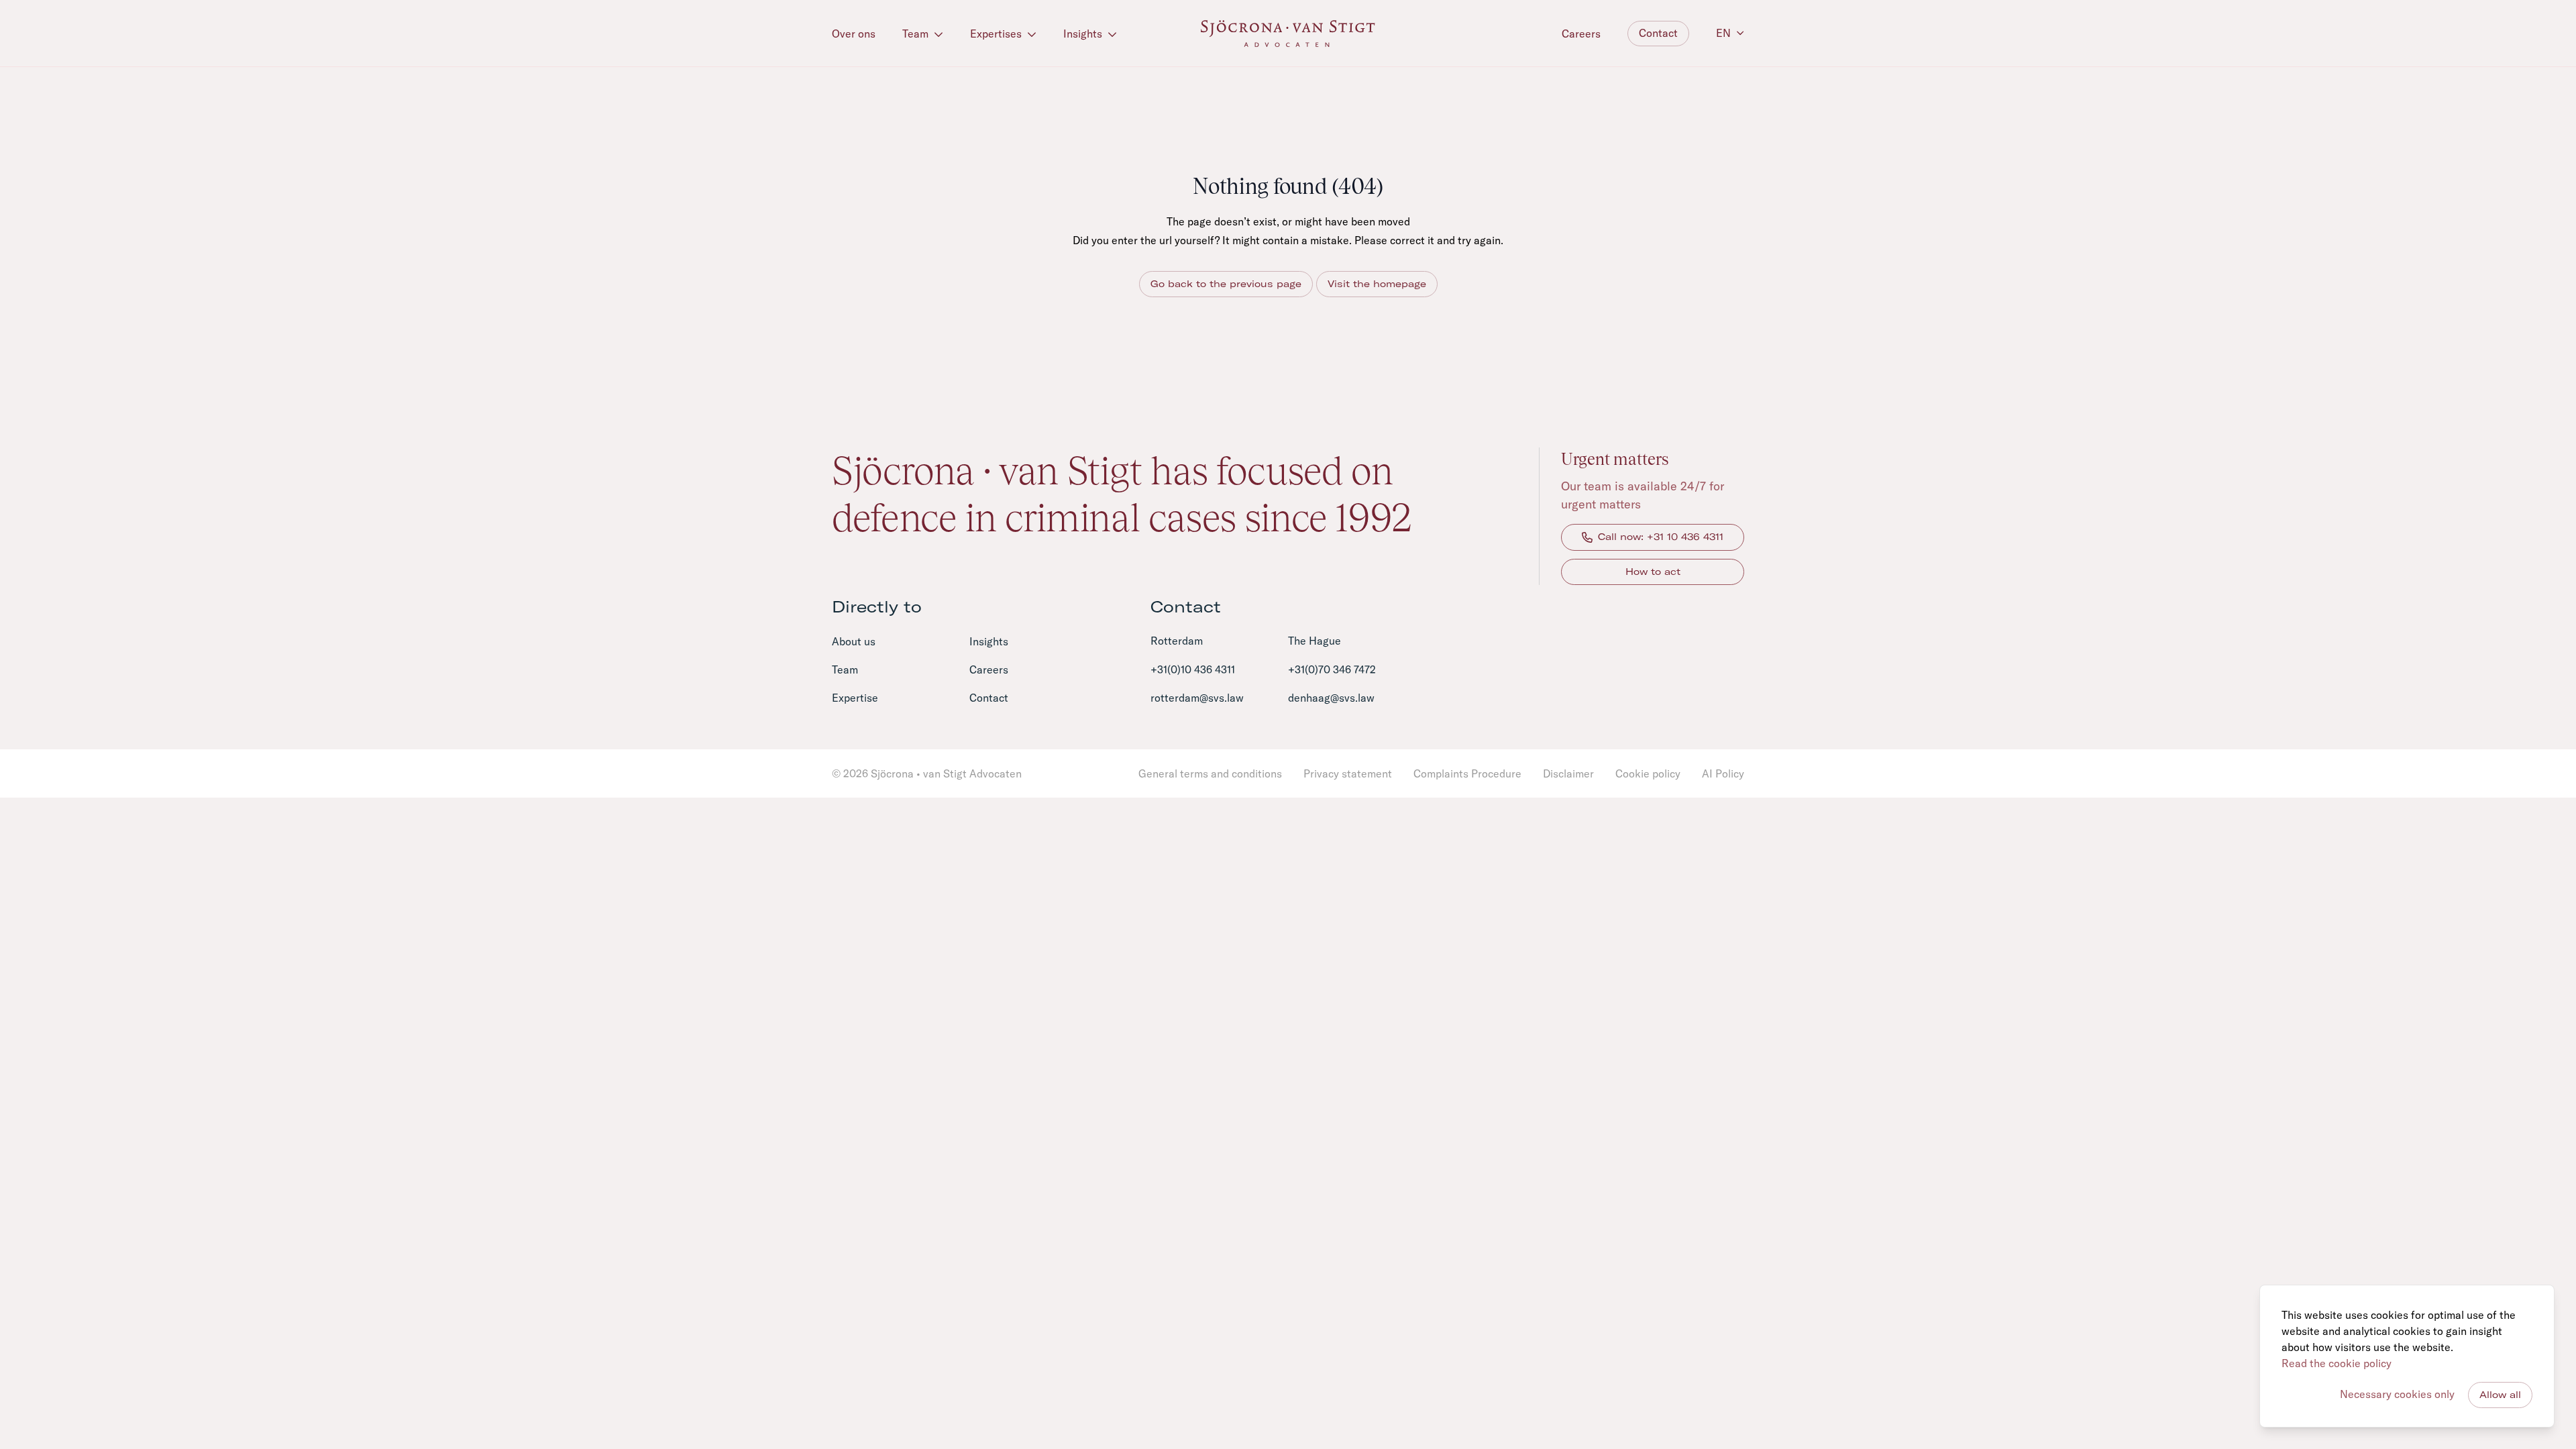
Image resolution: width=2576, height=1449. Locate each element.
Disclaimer (1568, 773)
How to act (1653, 572)
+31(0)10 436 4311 (1193, 669)
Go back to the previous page (1226, 284)
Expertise (855, 698)
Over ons (854, 34)
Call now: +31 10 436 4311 (1661, 537)
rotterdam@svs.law (1197, 698)
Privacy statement (1348, 773)
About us (854, 641)
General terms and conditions (1210, 773)
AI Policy (1723, 773)
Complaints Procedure (1467, 773)
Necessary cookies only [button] (2397, 1394)
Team (917, 34)
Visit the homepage (1377, 284)
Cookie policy (1648, 773)
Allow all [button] (2500, 1395)
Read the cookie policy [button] (2337, 1363)
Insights (1084, 34)
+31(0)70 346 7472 (1332, 669)
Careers (1581, 34)
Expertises (997, 34)
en (1723, 33)
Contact (1658, 33)
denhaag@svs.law (1331, 698)
